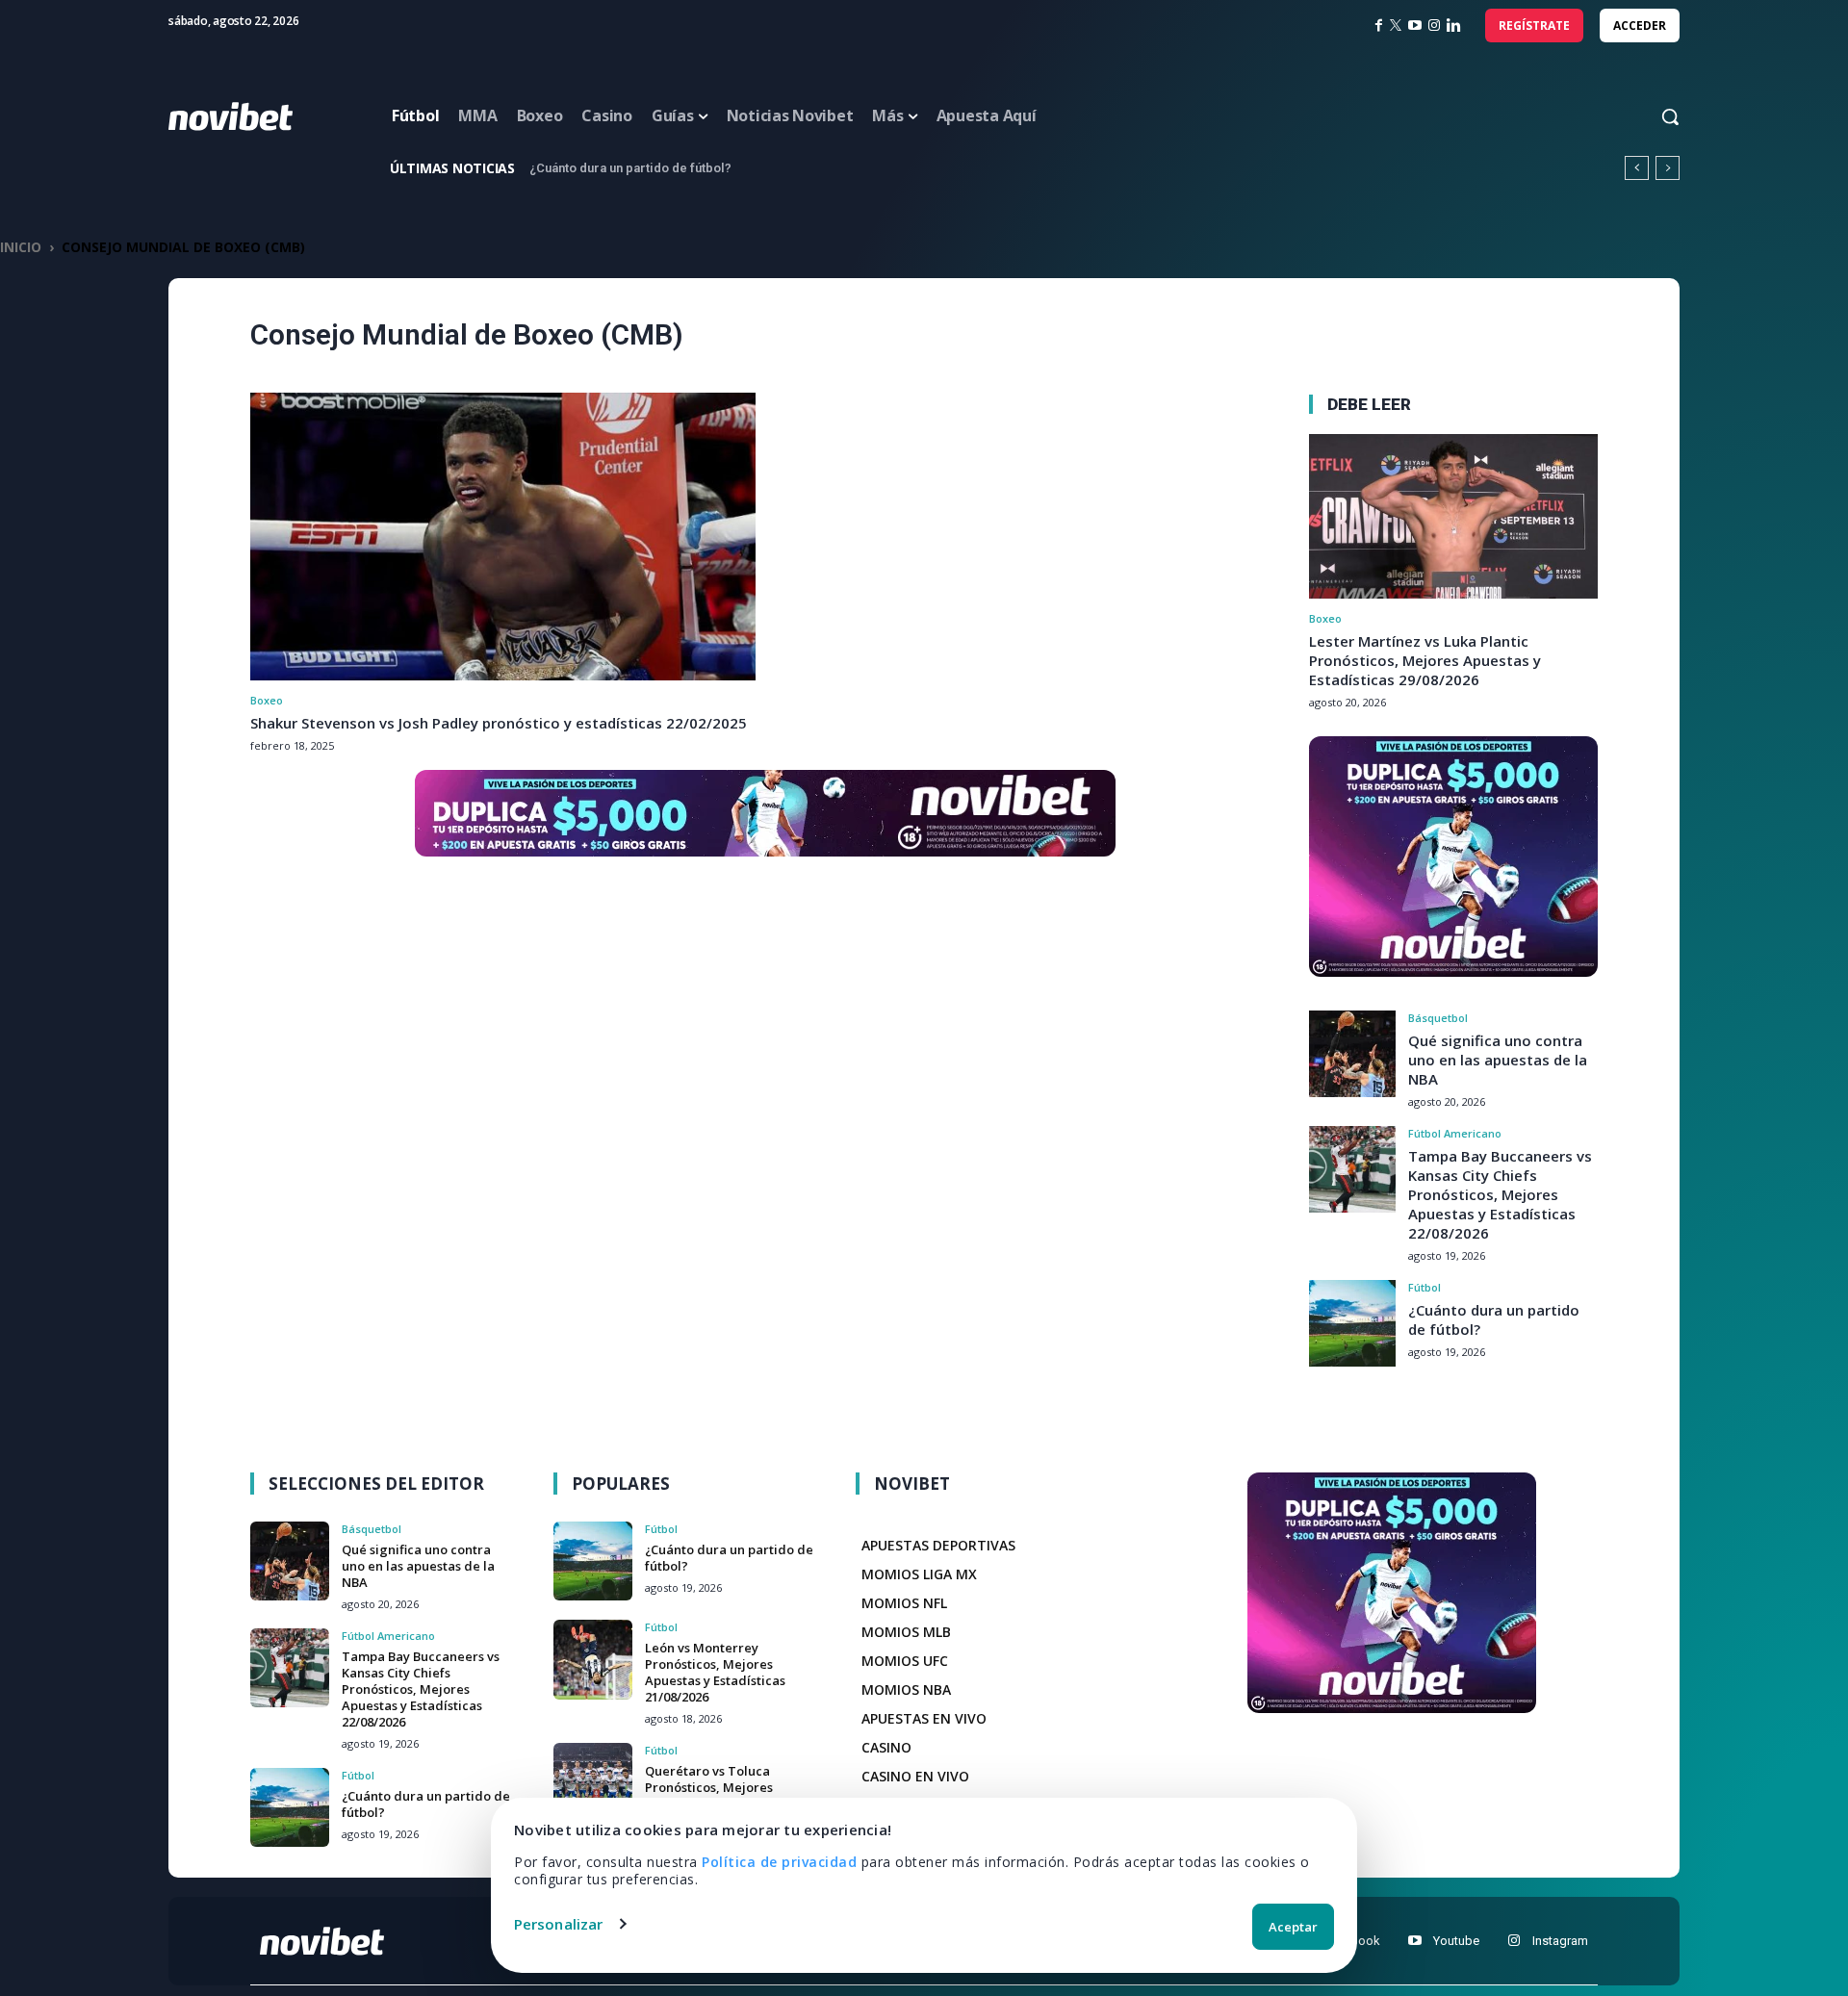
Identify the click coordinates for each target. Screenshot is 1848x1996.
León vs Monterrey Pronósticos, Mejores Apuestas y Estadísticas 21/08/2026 (766, 168)
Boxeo (267, 700)
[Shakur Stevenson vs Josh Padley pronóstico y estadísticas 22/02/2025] (503, 537)
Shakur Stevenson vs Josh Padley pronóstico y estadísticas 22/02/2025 (499, 723)
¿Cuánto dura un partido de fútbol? (426, 1804)
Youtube (1456, 1941)
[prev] (1637, 168)
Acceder (1640, 26)
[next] (1668, 168)
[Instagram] (1434, 26)
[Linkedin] (1454, 26)
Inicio (21, 247)
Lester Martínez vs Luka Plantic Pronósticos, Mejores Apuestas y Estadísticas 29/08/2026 (1425, 660)
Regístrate (1534, 26)
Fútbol (1424, 1287)
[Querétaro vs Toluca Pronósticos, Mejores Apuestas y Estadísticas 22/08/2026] (593, 1782)
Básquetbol (1438, 1018)
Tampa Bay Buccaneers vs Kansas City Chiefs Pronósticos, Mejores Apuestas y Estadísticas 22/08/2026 (1500, 1194)
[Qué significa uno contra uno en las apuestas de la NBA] (1352, 1054)
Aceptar (1293, 1927)
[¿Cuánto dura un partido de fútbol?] (1352, 1323)
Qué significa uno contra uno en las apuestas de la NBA (1498, 1060)
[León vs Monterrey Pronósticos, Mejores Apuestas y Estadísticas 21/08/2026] (593, 1659)
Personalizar (558, 1924)
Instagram (1560, 1941)
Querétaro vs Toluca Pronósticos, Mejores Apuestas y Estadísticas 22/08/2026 (715, 1795)
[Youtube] (1414, 1941)
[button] (1652, 116)
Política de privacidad (779, 1862)
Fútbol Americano (1455, 1133)
